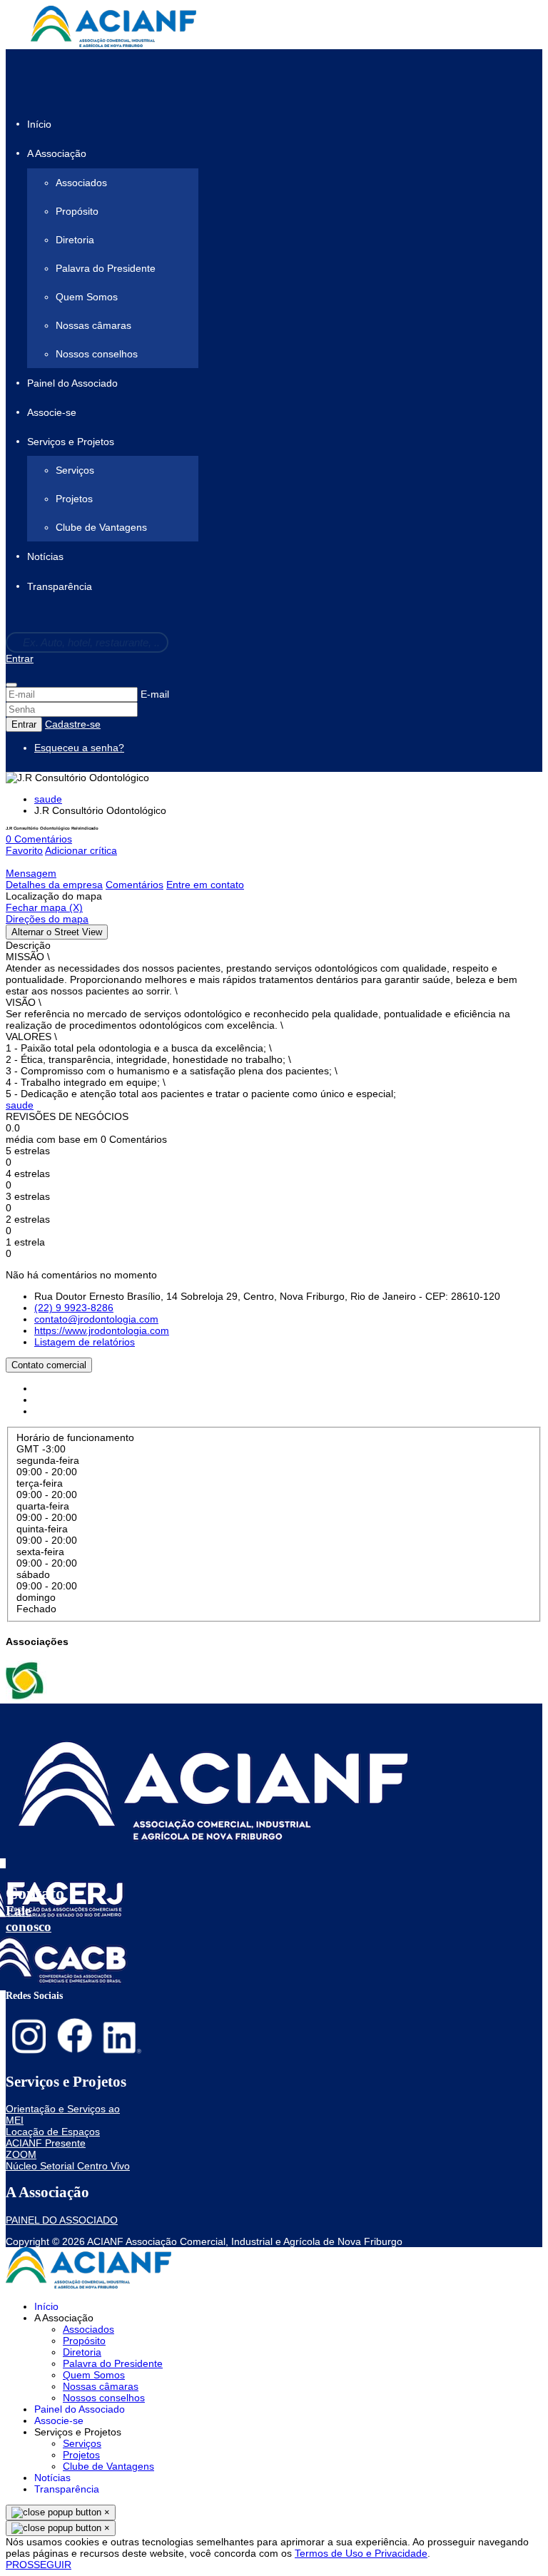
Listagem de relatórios (85, 1342)
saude (48, 799)
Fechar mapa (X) (44, 907)
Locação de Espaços (53, 2132)
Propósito (77, 211)
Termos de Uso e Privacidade (361, 2553)
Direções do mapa (47, 919)
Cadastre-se (73, 724)
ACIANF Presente (46, 2143)
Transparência (60, 586)
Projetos (74, 499)
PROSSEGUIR (39, 2565)
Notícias (45, 557)
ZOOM (21, 2154)
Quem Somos (87, 297)
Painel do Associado (72, 383)
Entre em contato (205, 885)
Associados (81, 183)
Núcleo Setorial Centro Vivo (68, 2166)
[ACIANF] (26, 1698)
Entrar (20, 658)
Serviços (75, 470)
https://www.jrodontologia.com (102, 1330)
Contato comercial (49, 1365)
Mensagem (31, 873)
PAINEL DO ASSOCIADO (62, 2220)
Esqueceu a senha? (79, 748)
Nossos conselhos (97, 354)
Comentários (135, 885)
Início (39, 124)
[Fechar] (11, 685)
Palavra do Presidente (106, 268)
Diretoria (75, 240)
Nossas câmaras (93, 325)
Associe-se (52, 412)
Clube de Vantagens (101, 527)
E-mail (155, 694)
